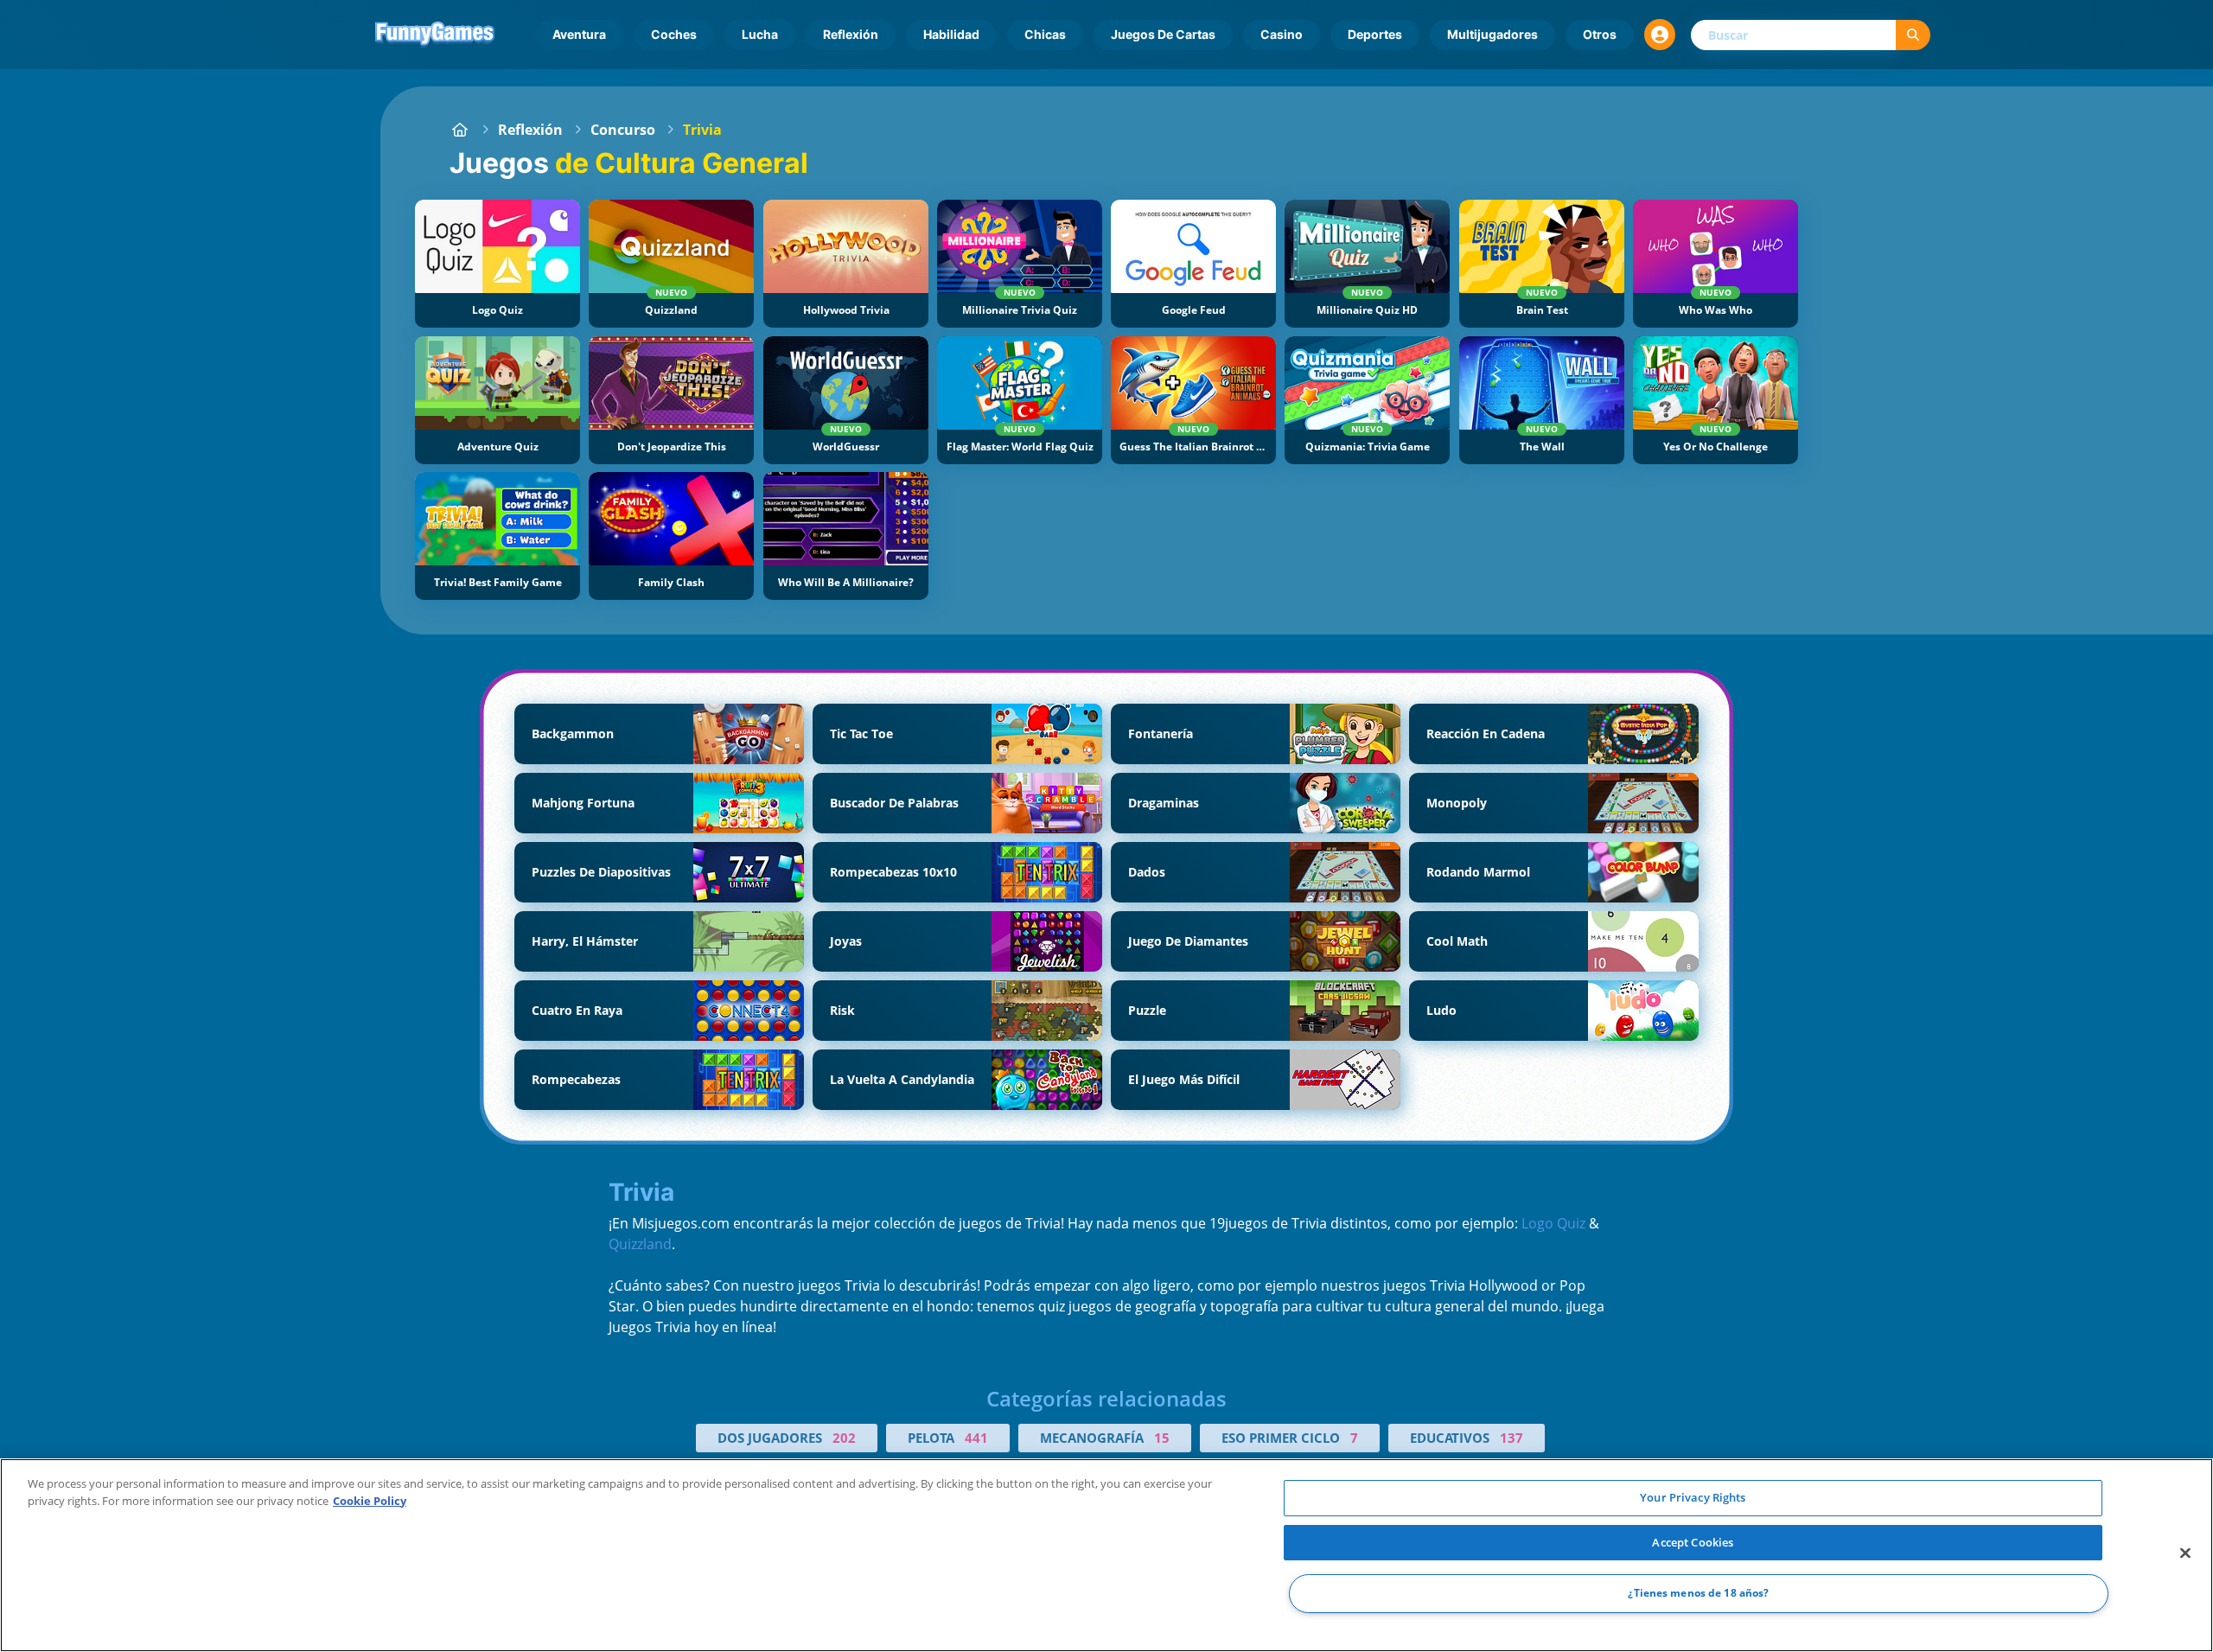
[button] (1660, 35)
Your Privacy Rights (1693, 1497)
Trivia (702, 130)
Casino (1282, 34)
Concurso (623, 130)
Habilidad (951, 34)
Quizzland (640, 1244)
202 (844, 1438)
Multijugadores (1492, 34)
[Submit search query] (1913, 35)
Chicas (1045, 34)
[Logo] (435, 35)
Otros (1600, 34)
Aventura (579, 34)
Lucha (760, 34)
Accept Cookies (1693, 1542)
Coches (674, 34)
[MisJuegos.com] (460, 130)
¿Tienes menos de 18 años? (1698, 1594)
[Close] (2185, 1553)
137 (1511, 1438)
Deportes (1375, 34)
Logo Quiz (1553, 1223)
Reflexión (851, 34)
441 (976, 1438)
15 (1162, 1438)
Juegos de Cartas (1163, 34)
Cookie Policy (370, 1501)
